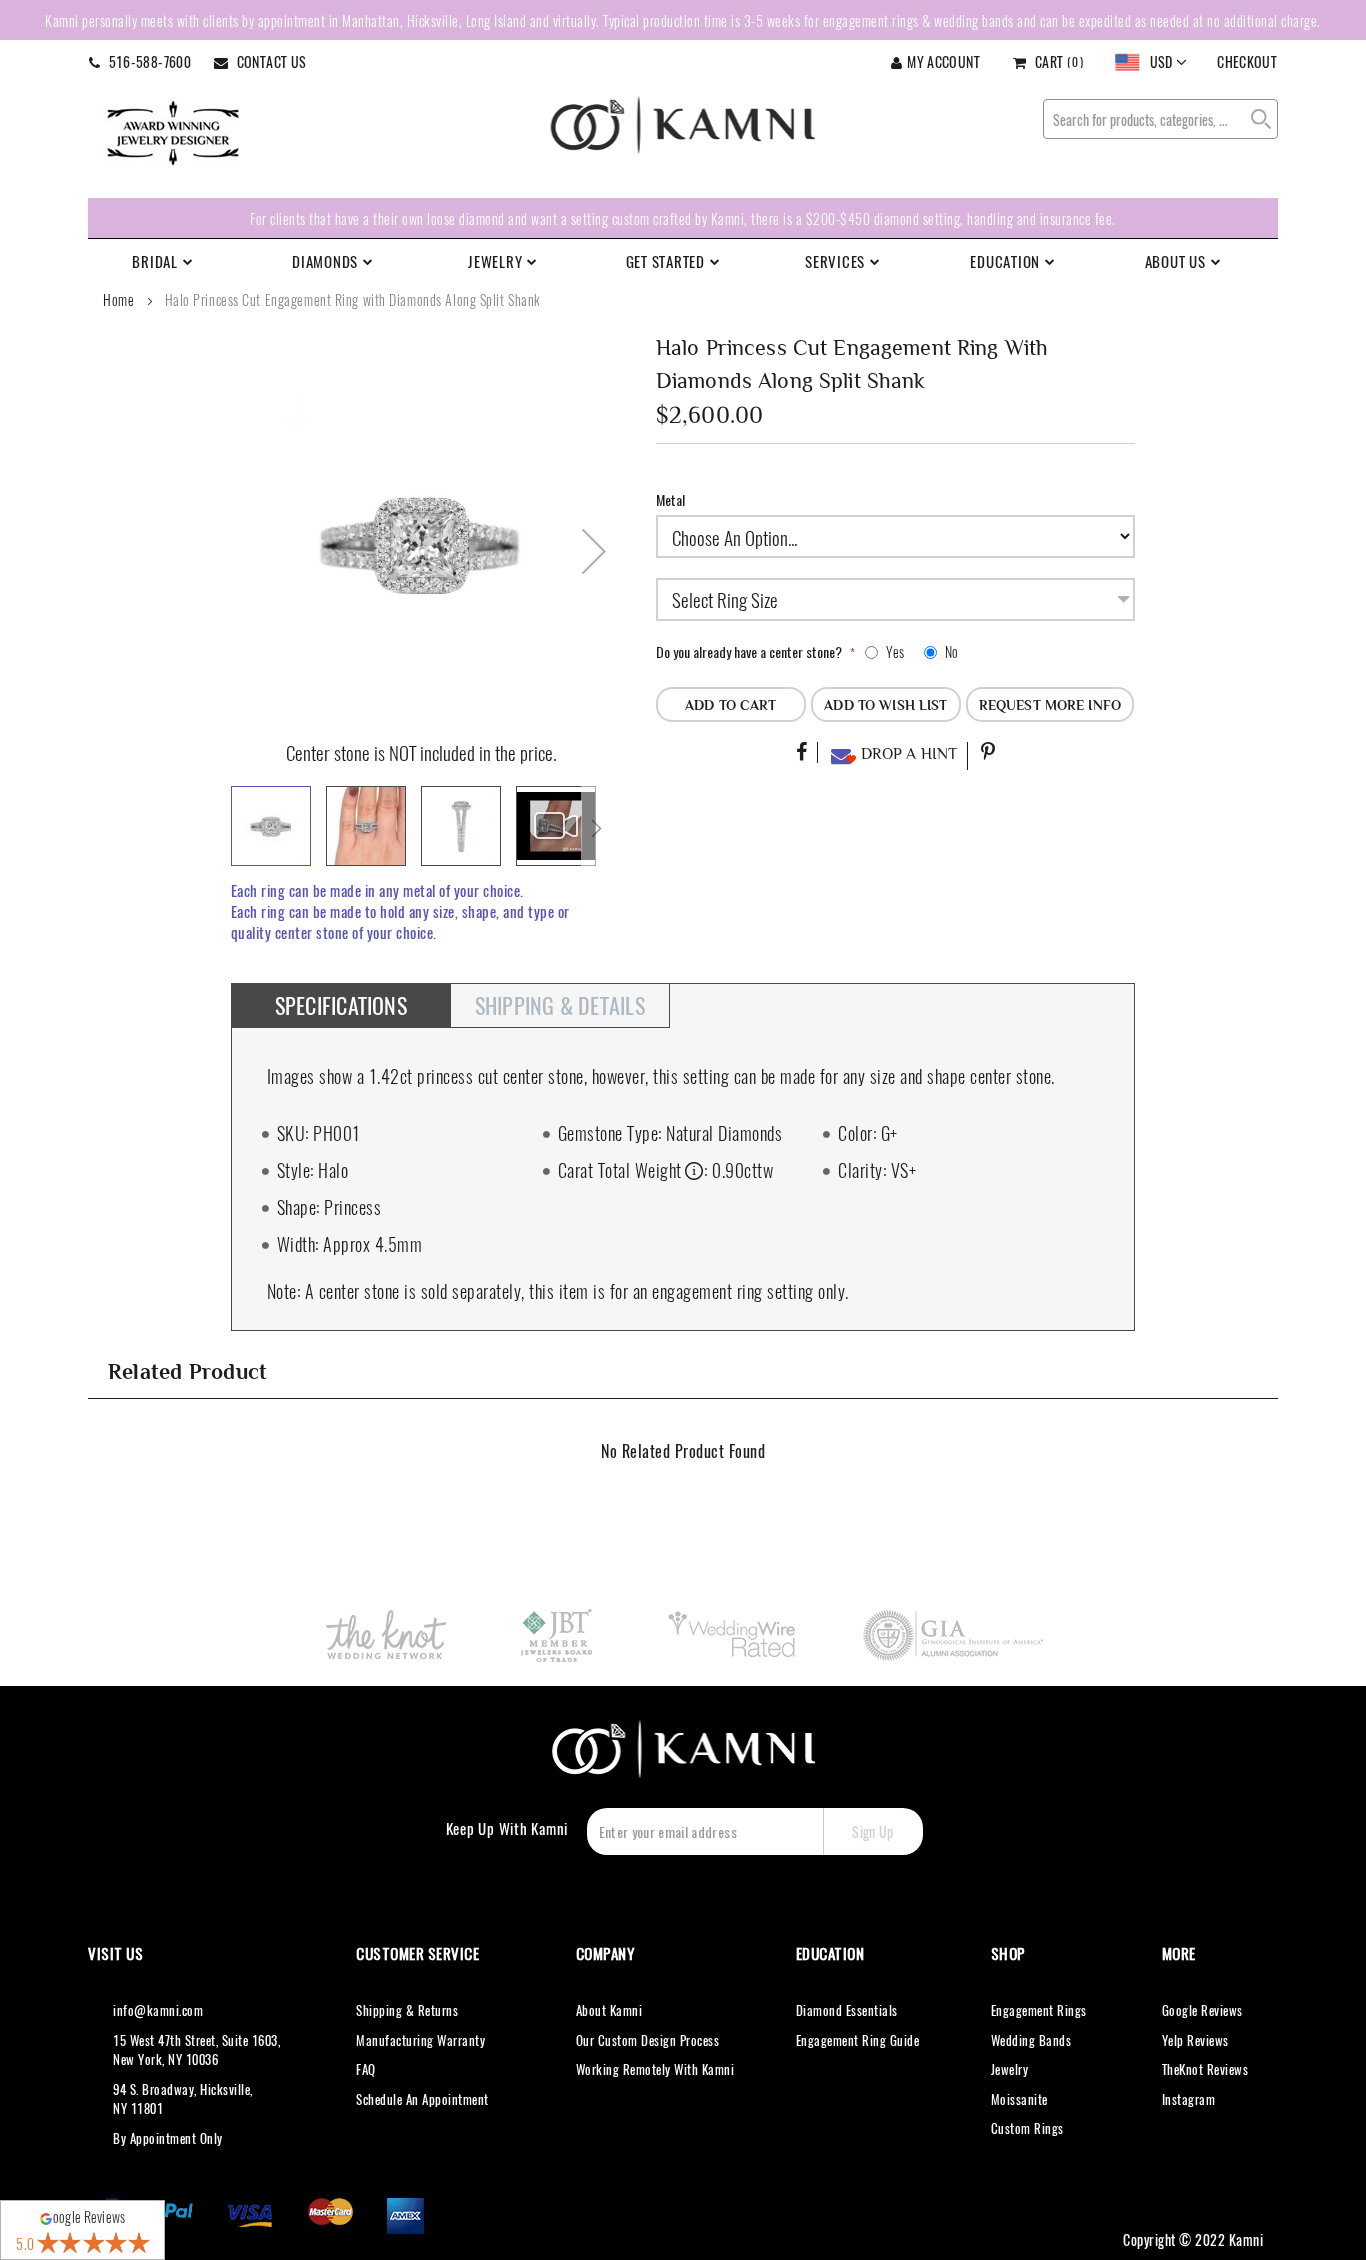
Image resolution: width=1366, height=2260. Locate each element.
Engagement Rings (1039, 2010)
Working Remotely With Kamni (655, 2069)
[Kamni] (683, 125)
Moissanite (1019, 2099)
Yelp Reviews (1195, 2040)
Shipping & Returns (407, 2010)
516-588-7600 (148, 61)
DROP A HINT (906, 754)
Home (118, 299)
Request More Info (1050, 705)
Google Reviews (1202, 2010)
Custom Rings (1027, 2128)
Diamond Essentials (847, 2010)
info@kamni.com (158, 2010)
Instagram (1189, 2099)
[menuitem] (173, 261)
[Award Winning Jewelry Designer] (173, 131)
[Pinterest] (988, 752)
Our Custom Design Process (648, 2040)
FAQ (366, 2069)
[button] (1151, 63)
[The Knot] (385, 1634)
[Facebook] (801, 752)
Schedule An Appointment (422, 2099)
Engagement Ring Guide (858, 2040)
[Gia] (954, 1635)
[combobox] (1160, 119)
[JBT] (558, 1635)
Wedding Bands (1031, 2040)
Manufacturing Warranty (420, 2040)
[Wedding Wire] (735, 1635)
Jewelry (1010, 2069)
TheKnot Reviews (1205, 2069)
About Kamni (609, 2010)
